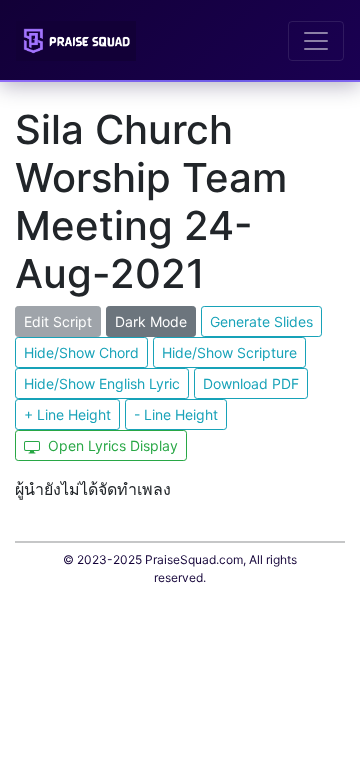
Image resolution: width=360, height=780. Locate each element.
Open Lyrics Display (111, 445)
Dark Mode (151, 321)
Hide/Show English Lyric (102, 383)
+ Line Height (67, 414)
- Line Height (176, 414)
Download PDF (251, 383)
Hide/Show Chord (81, 352)
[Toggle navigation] (316, 41)
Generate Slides (261, 321)
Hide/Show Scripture (229, 352)
